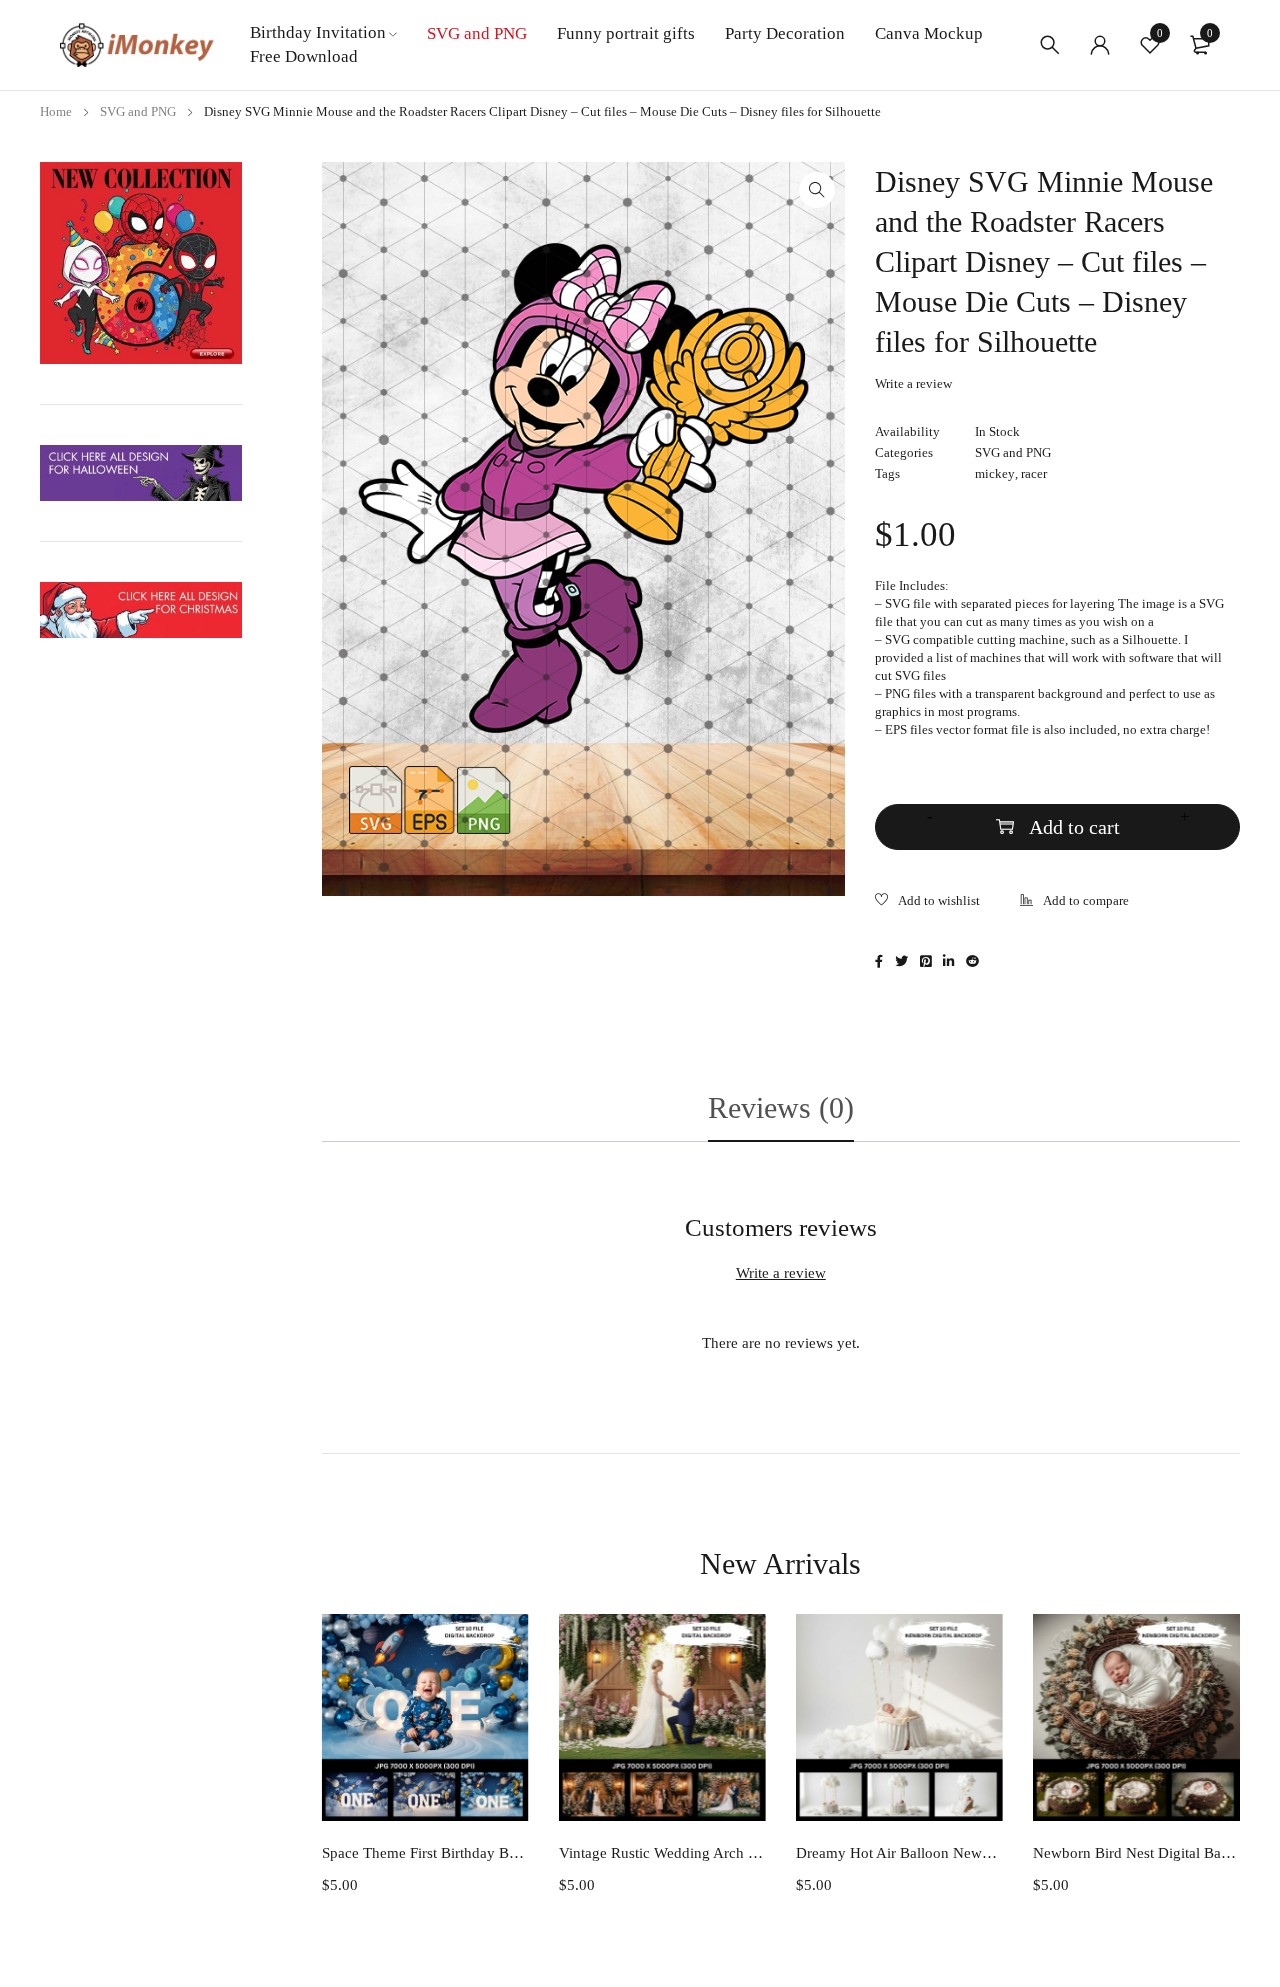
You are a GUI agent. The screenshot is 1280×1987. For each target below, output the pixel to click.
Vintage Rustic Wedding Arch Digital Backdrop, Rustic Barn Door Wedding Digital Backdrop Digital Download (662, 1853)
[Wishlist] (927, 902)
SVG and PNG (138, 111)
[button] (817, 190)
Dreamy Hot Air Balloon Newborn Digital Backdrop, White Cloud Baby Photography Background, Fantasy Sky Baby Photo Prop (899, 1853)
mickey (995, 473)
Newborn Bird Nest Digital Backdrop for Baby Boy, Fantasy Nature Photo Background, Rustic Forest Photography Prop (1136, 1853)
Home (56, 111)
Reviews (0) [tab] (781, 1107)
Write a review (913, 383)
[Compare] (1074, 902)
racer (1034, 473)
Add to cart (1074, 827)
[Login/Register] (1100, 45)
